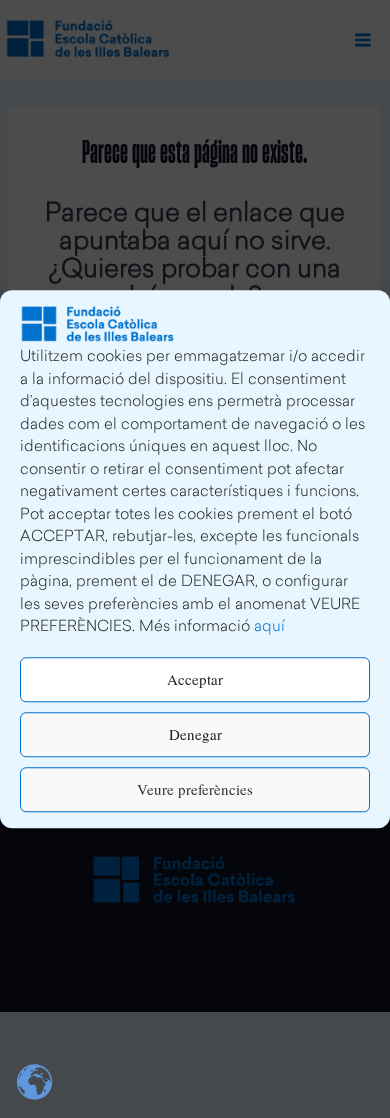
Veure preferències (195, 789)
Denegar (195, 734)
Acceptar (195, 679)
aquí (269, 627)
